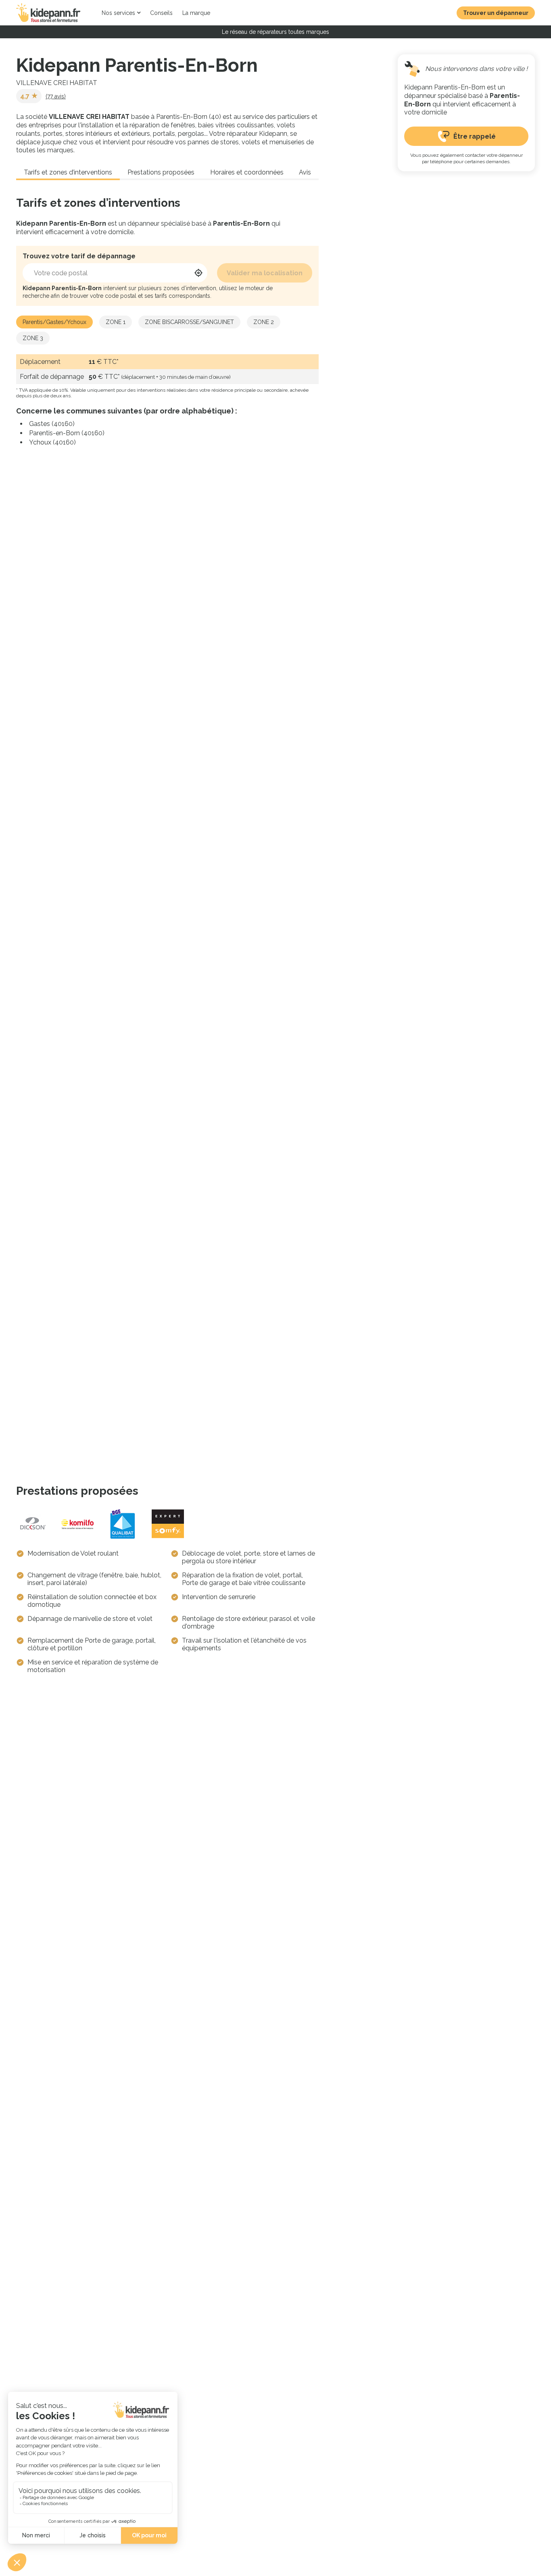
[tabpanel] (167, 401)
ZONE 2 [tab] (264, 322)
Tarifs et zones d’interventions (68, 172)
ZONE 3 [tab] (33, 338)
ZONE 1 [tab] (116, 322)
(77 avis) (56, 96)
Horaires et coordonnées (247, 172)
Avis (305, 172)
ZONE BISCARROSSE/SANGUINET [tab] (189, 322)
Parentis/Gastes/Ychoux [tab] (54, 322)
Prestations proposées (161, 172)
